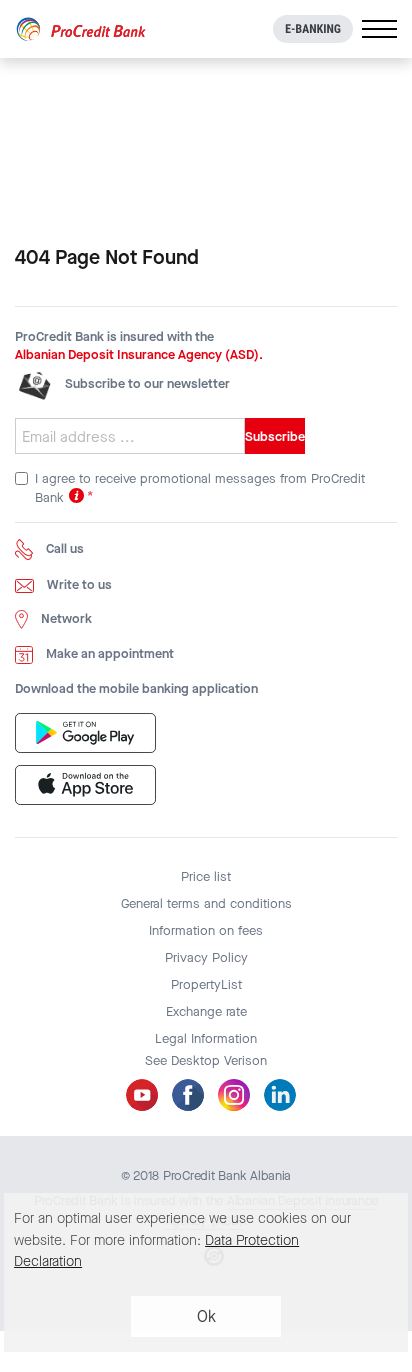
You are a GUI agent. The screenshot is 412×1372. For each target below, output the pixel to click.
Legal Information (206, 1038)
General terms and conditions (206, 903)
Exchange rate (206, 1011)
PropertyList (206, 984)
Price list (206, 876)
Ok (206, 1316)
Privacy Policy (206, 957)
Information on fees (206, 930)
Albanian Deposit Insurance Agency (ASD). (139, 354)
